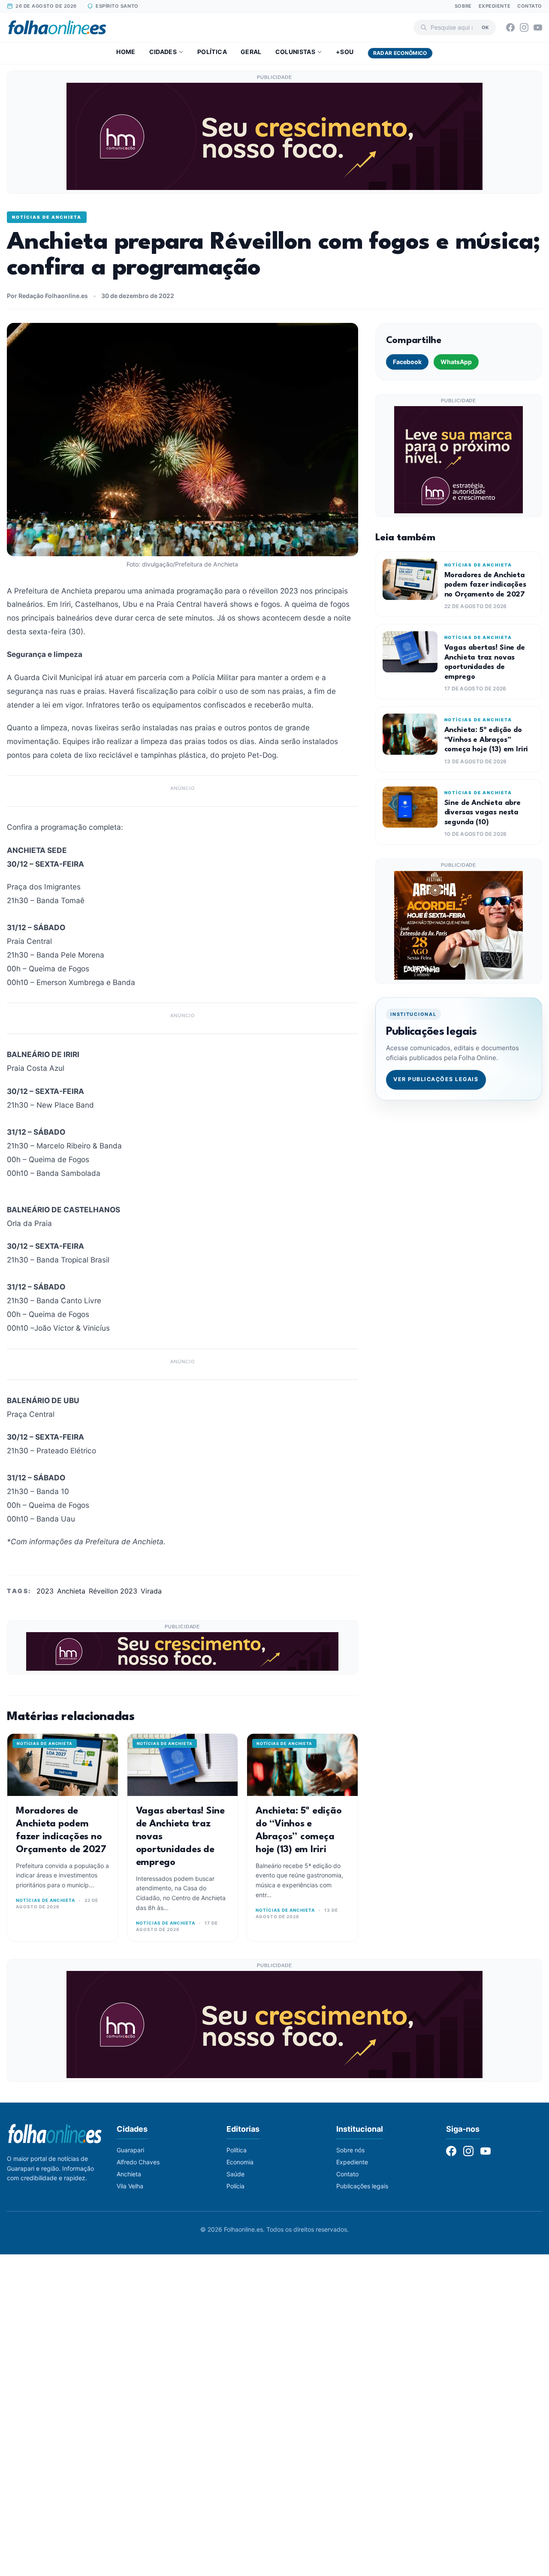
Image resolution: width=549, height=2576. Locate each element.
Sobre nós (350, 2150)
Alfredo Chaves (138, 2162)
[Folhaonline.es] (57, 27)
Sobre (463, 6)
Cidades (163, 52)
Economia (240, 2162)
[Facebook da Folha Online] (510, 27)
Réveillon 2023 (113, 1591)
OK (485, 27)
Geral (251, 52)
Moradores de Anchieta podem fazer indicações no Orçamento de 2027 (485, 585)
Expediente (495, 6)
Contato (530, 6)
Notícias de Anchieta (47, 217)
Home (126, 52)
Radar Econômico (400, 53)
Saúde (235, 2174)
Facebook (407, 362)
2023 (45, 1591)
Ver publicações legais (436, 1079)
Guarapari (130, 2150)
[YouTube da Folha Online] (538, 27)
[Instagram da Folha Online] (524, 27)
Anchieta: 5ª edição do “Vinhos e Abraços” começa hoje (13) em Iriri (486, 740)
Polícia (235, 2186)
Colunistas (296, 52)
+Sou (345, 52)
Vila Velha (130, 2186)
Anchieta (71, 1591)
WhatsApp (456, 362)
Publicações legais (362, 2186)
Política (212, 52)
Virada (151, 1591)
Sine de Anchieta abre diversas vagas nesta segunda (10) (483, 813)
